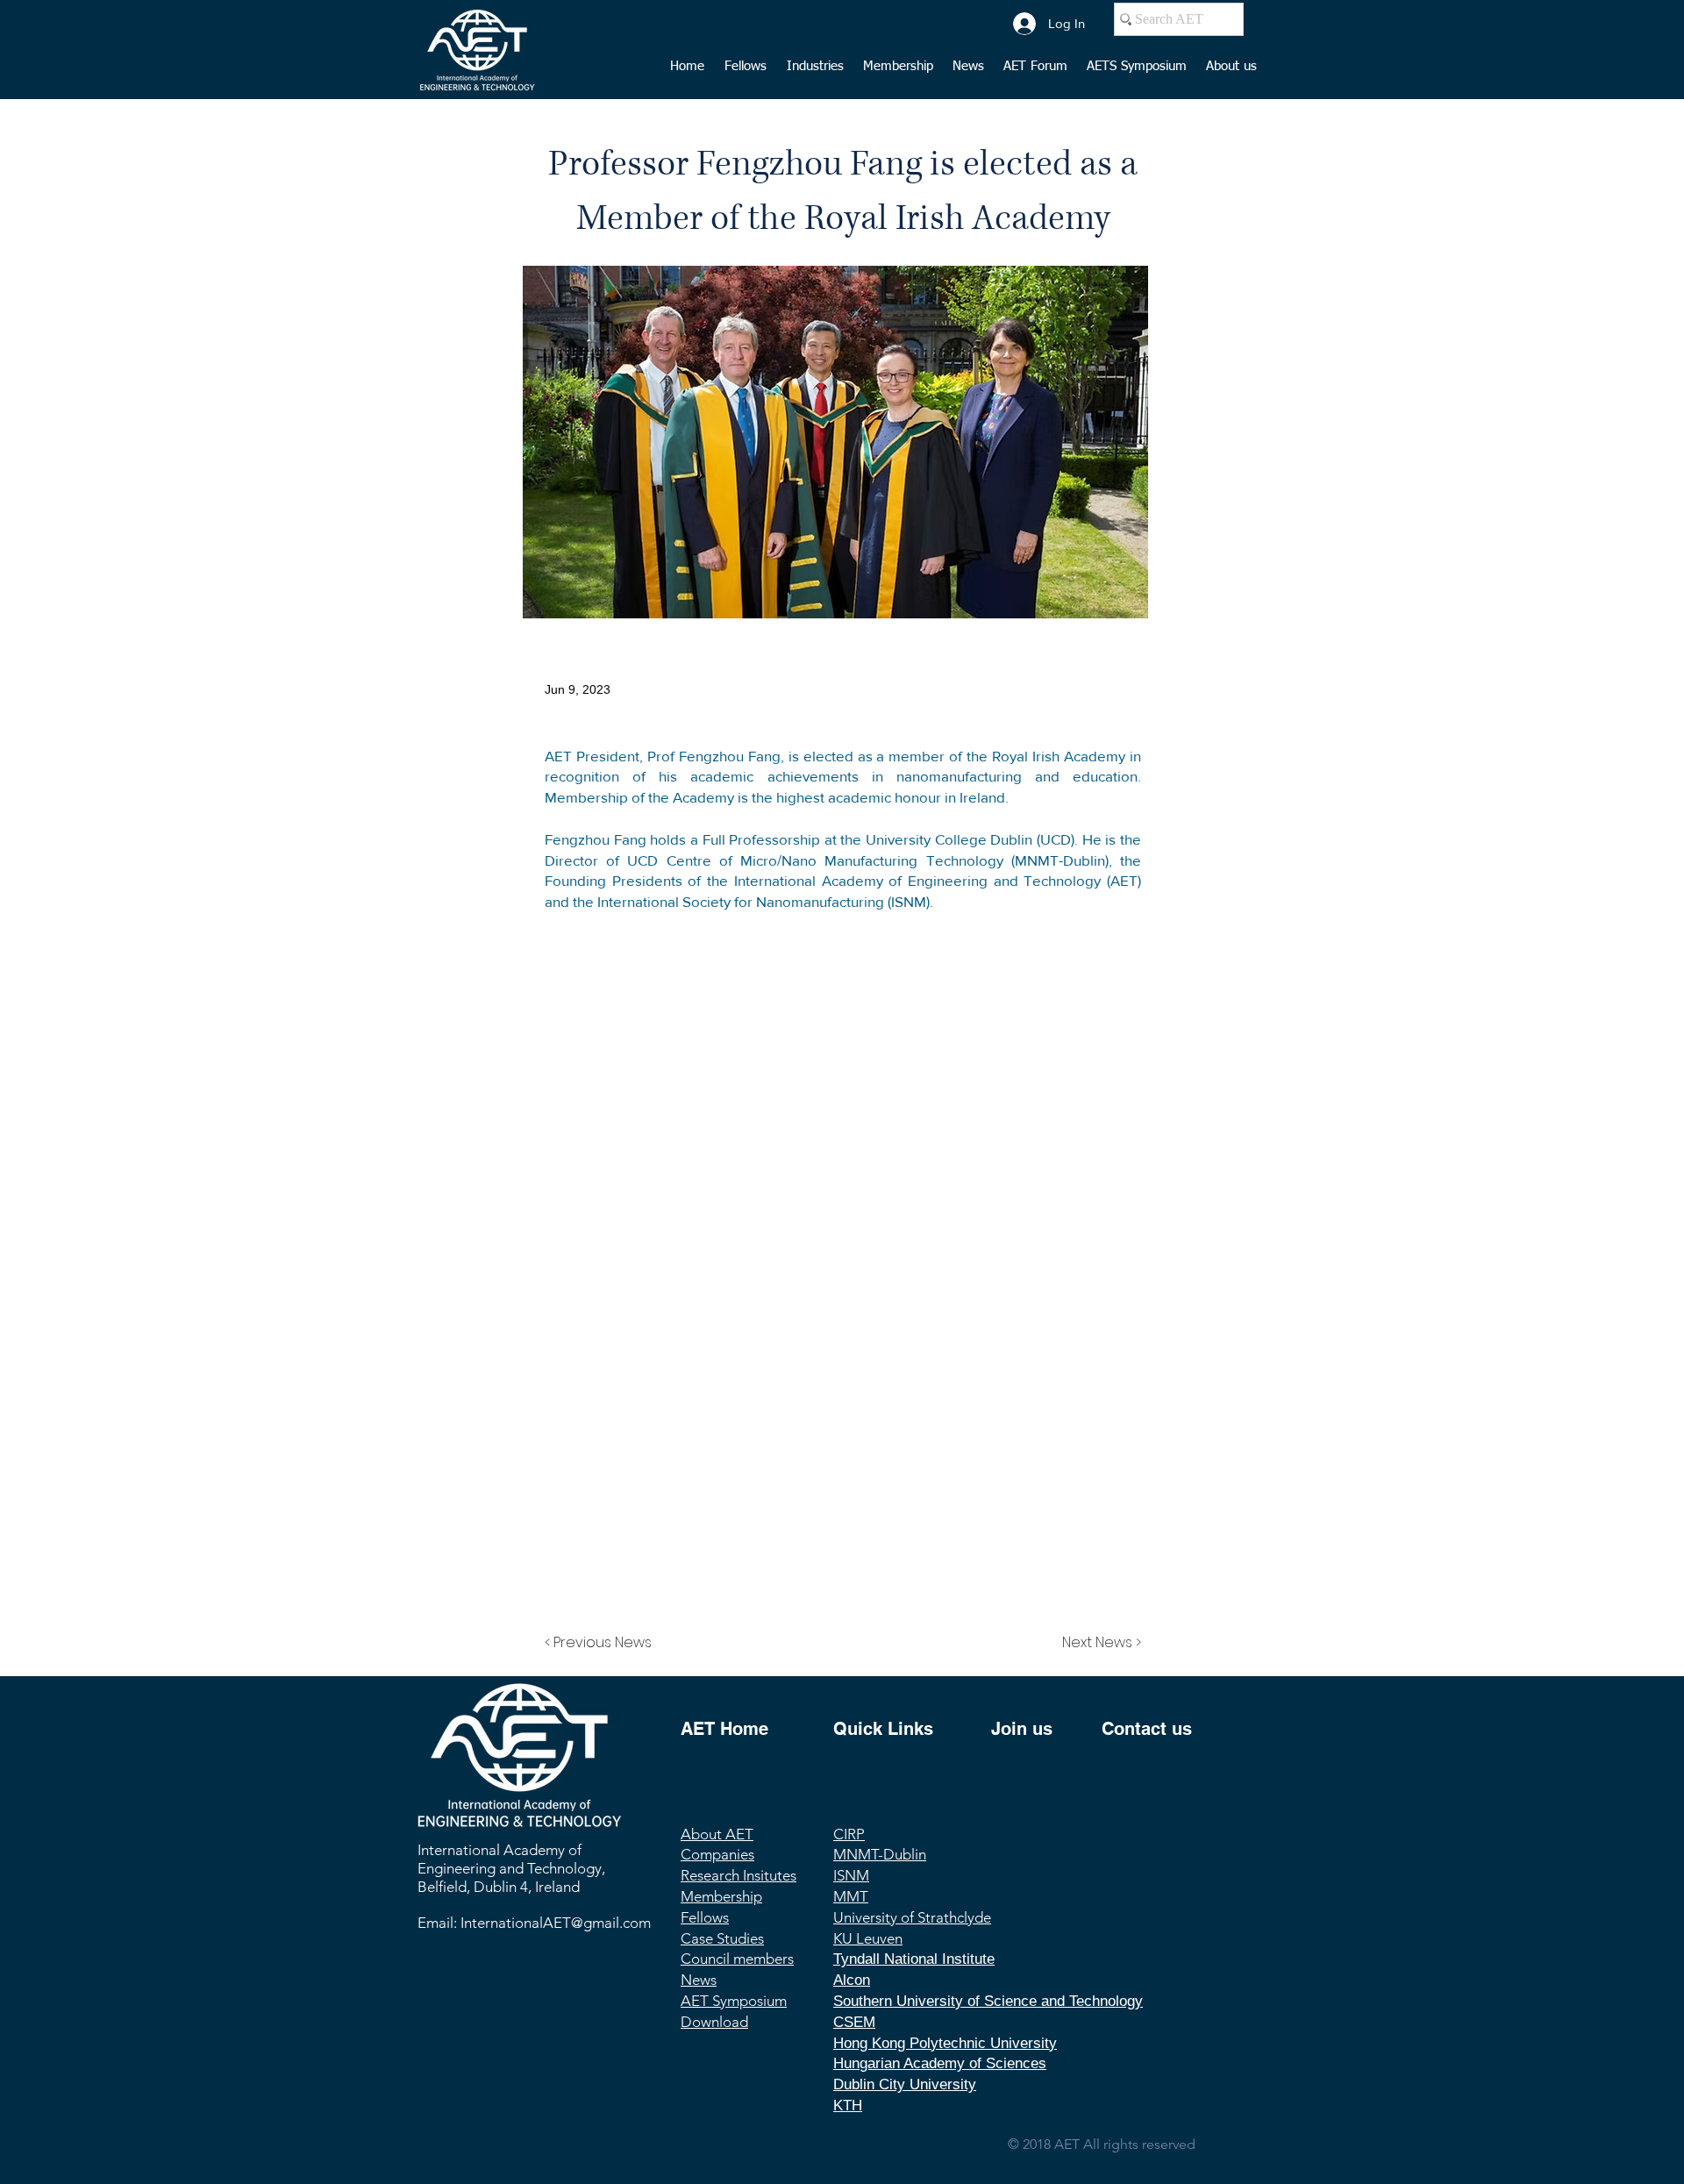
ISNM (851, 1875)
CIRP (849, 1834)
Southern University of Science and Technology (988, 2001)
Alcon (852, 1980)
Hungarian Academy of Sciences (940, 2063)
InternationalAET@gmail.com (556, 1923)
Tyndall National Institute (914, 1959)
